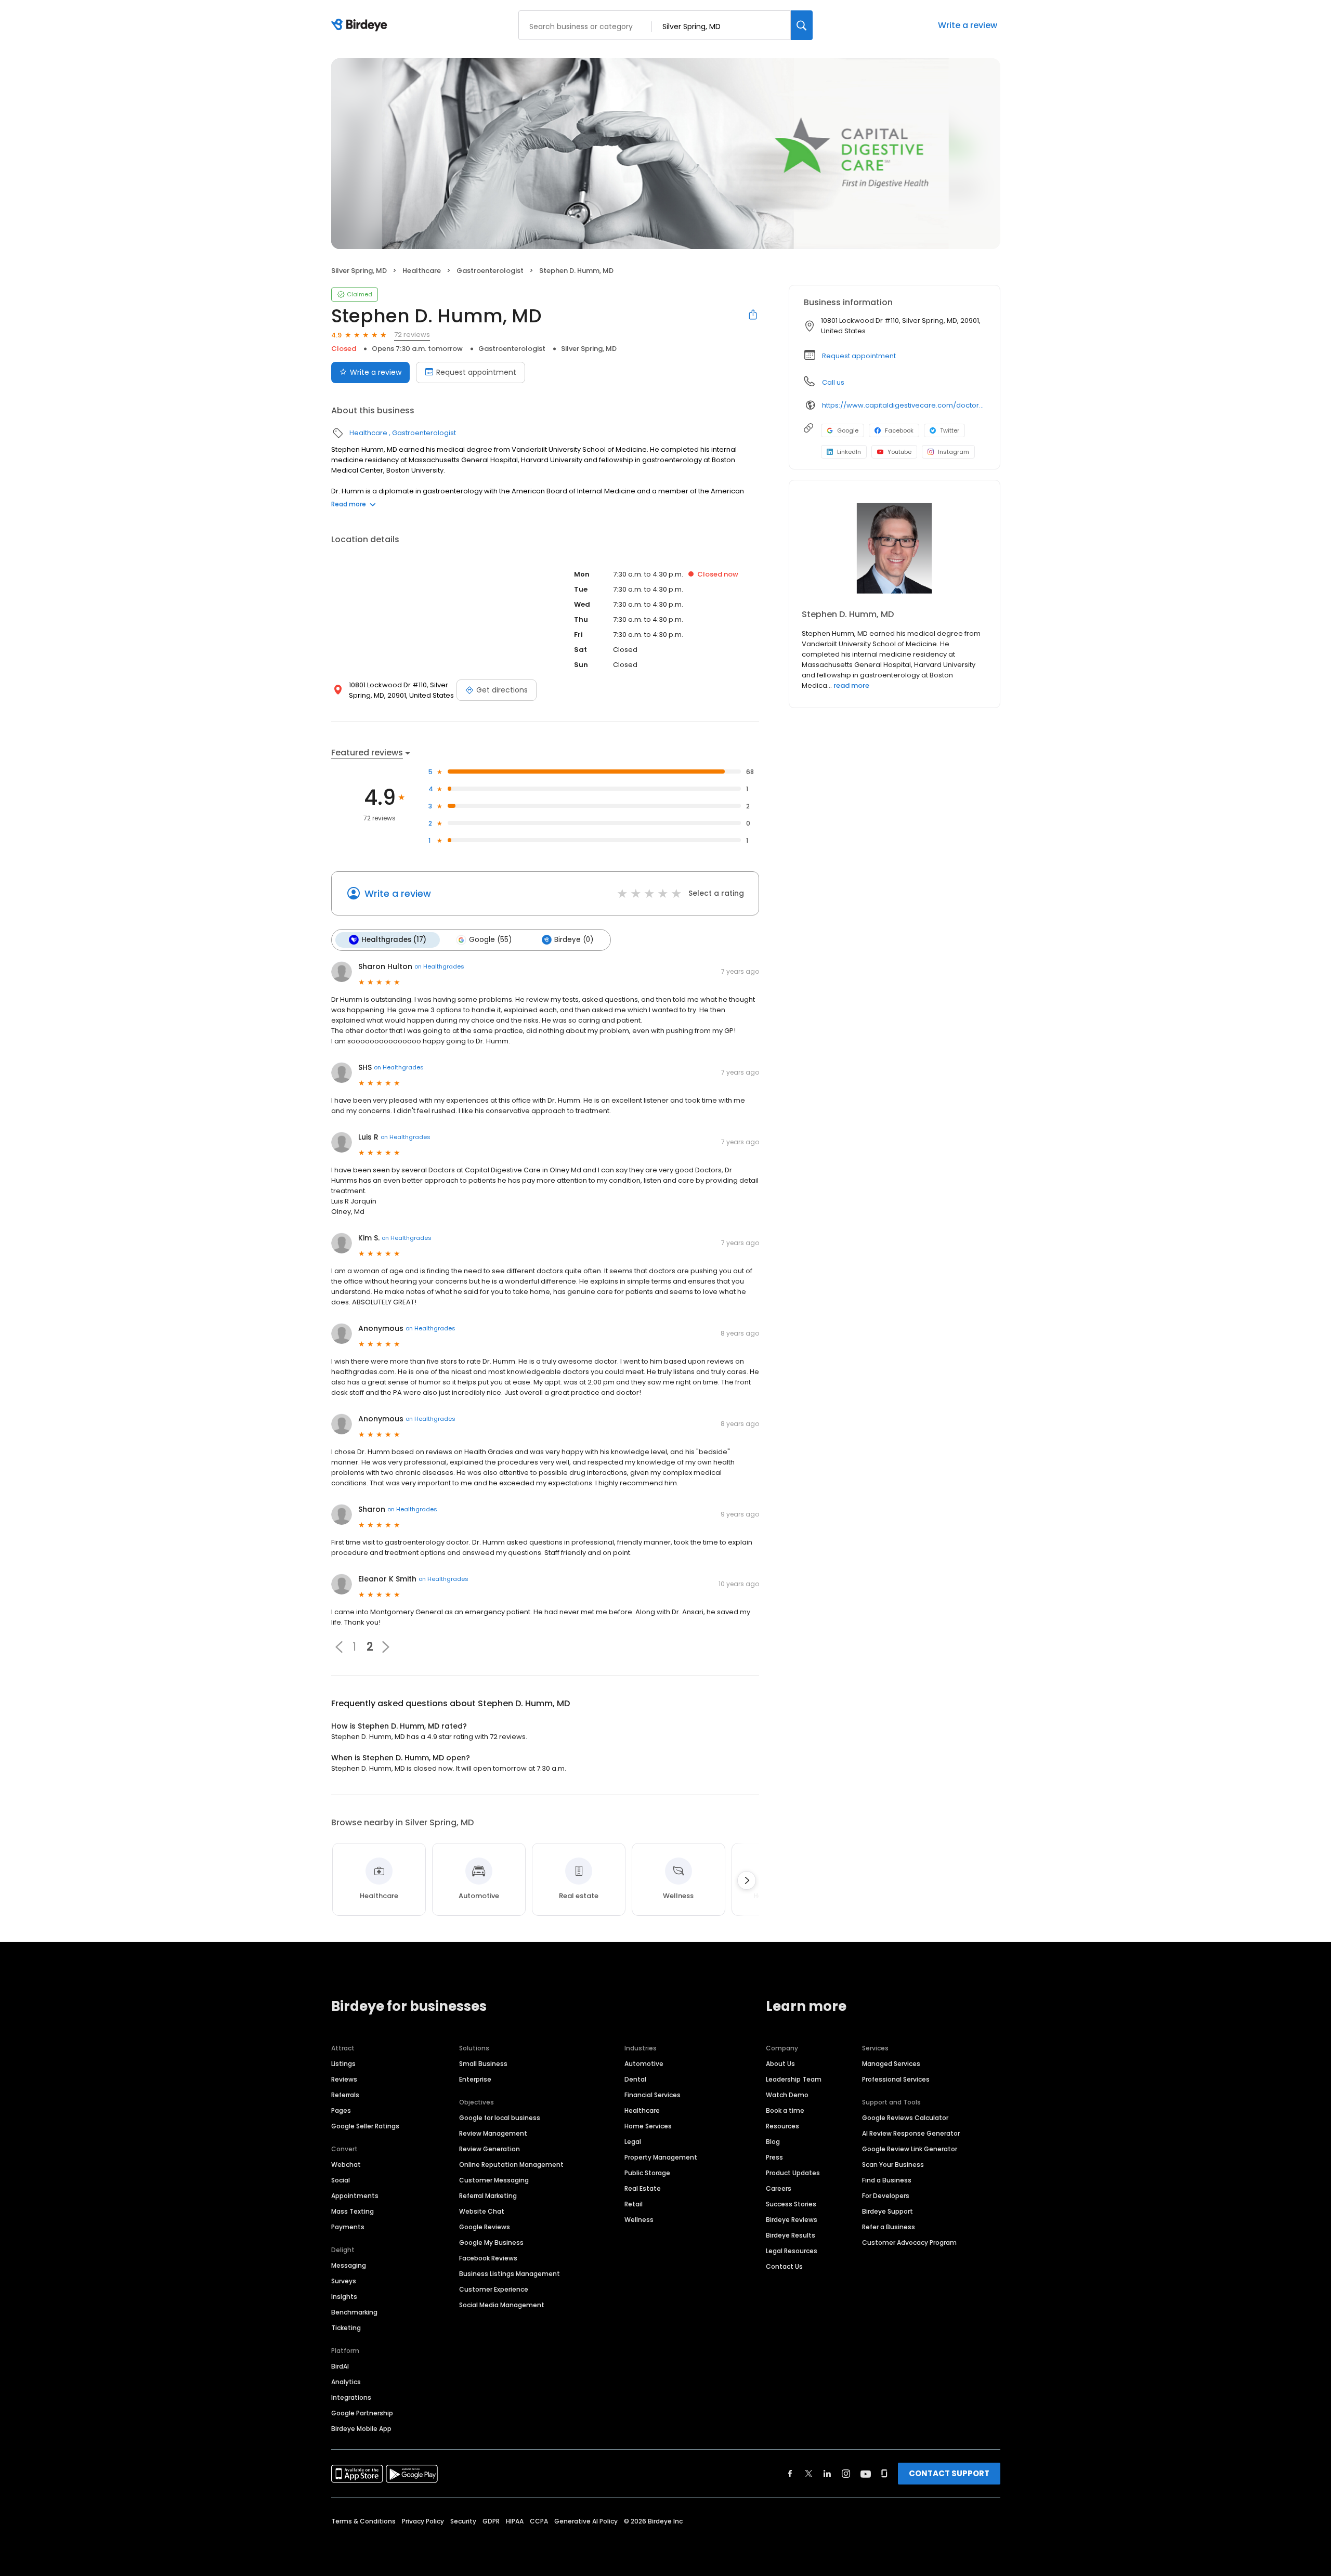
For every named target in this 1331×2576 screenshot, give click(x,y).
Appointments (355, 2196)
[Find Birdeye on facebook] (790, 2474)
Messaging (349, 2265)
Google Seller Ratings (365, 2126)
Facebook (899, 430)
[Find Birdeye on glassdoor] (884, 2474)
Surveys (344, 2281)
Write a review (968, 25)
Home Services (648, 2126)
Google (848, 430)
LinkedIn (849, 452)
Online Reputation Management (511, 2165)
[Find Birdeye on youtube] (866, 2474)
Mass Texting (353, 2211)
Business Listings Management (510, 2274)
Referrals (345, 2095)
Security (463, 2521)
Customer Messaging (494, 2180)
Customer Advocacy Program (909, 2242)
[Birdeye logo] (361, 25)
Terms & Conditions (363, 2521)
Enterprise (475, 2079)
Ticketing (346, 2328)
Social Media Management (502, 2305)
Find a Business (887, 2180)
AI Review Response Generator (911, 2133)
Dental (635, 2079)
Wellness (639, 2220)
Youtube (899, 452)
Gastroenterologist (490, 271)
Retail (634, 2204)
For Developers (886, 2196)
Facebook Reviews (488, 2258)
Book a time (785, 2110)
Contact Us (784, 2266)
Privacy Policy (423, 2521)
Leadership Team (794, 2079)
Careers (779, 2188)
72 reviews (412, 335)
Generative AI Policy (586, 2521)
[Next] (747, 1880)
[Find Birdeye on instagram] (846, 2474)
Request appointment (476, 372)
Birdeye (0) (574, 940)
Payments (348, 2227)
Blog (773, 2142)
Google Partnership (362, 2413)
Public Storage (647, 2173)
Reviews (344, 2079)
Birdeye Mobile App (361, 2429)
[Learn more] (895, 549)
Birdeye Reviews (792, 2220)
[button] (339, 1647)
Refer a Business (889, 2227)
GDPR (491, 2521)
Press (774, 2157)
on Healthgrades (439, 966)
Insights (344, 2297)
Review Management (493, 2133)
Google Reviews (485, 2227)
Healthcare (422, 271)
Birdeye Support (888, 2211)
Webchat (346, 2165)
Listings (343, 2064)
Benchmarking (354, 2312)
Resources (782, 2126)
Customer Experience (494, 2289)
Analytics (346, 2382)
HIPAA (515, 2521)
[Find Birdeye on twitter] (809, 2474)
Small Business (483, 2064)
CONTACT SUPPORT (949, 2473)
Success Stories (791, 2204)
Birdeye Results (791, 2235)
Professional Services (896, 2079)
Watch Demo (787, 2095)
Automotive (644, 2064)
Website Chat (482, 2211)
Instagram (954, 452)
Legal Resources (792, 2251)
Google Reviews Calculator (905, 2118)
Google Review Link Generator (910, 2149)
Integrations (351, 2397)
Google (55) (490, 940)
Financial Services (653, 2095)
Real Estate (643, 2188)
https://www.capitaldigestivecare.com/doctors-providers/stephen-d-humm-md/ (904, 405)
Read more (349, 504)
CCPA (539, 2521)
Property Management (661, 2157)
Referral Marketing (488, 2196)
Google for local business (500, 2118)
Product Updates (793, 2173)
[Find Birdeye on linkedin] (827, 2474)
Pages (341, 2110)
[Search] (802, 25)
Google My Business (491, 2242)
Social (341, 2180)
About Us (780, 2064)
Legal (633, 2142)
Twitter (950, 430)
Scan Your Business (893, 2165)
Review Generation (490, 2149)
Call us (833, 382)
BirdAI (340, 2366)
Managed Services (891, 2064)
